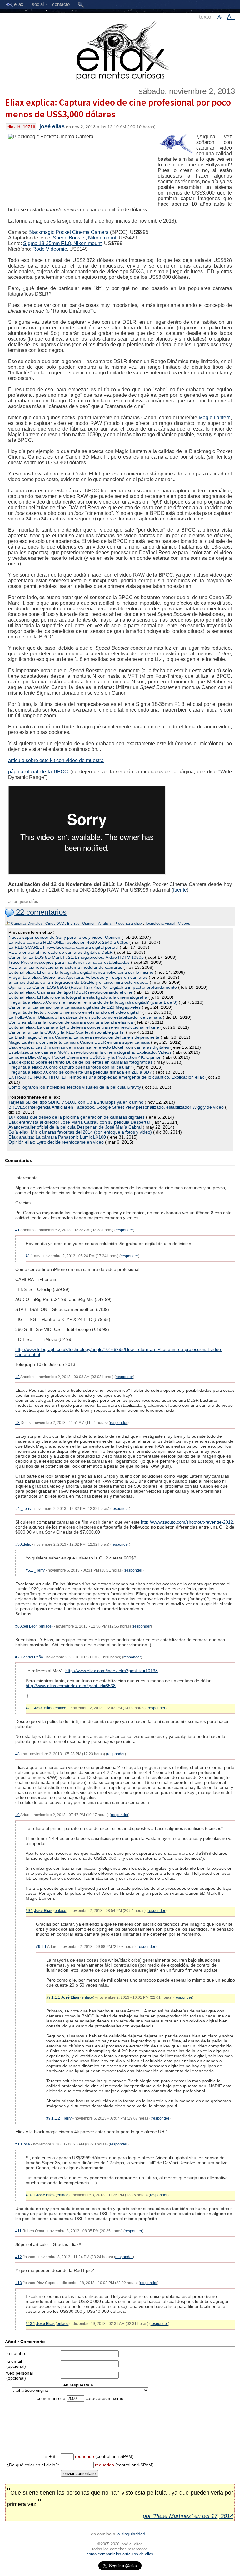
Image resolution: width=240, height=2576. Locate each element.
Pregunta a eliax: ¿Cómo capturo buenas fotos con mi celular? (70, 1067)
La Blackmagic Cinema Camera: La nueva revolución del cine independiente (84, 1037)
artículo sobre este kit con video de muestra (56, 760)
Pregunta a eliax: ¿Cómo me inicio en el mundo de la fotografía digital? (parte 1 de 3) (93, 1002)
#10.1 (30, 2195)
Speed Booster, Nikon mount (85, 238)
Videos (184, 924)
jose (26, 2144)
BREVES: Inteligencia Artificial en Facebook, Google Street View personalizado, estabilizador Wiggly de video (116, 1107)
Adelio (26, 1544)
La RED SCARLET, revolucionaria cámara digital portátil (63, 947)
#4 (17, 1509)
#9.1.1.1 (53, 1997)
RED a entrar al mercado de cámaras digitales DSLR (61, 952)
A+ (231, 17)
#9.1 (29, 1911)
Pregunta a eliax (128, 924)
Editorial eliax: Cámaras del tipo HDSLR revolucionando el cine (70, 992)
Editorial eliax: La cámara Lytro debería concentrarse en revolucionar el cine (84, 1027)
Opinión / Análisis (97, 924)
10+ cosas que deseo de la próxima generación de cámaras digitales (77, 1117)
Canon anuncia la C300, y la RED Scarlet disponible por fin (67, 1032)
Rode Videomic (50, 249)
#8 (17, 1754)
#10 (19, 2144)
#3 (17, 1423)
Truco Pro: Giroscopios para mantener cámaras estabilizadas (69, 962)
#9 (17, 1815)
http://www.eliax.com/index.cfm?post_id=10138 (112, 1671)
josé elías (52, 126)
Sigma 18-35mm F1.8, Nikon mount (62, 243)
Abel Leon (29, 1626)
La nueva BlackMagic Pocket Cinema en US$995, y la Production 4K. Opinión (85, 1057)
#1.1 (29, 1256)
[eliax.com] (120, 49)
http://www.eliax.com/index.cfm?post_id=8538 (71, 1686)
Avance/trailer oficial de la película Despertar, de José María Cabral (75, 1127)
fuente (180, 890)
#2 (17, 1377)
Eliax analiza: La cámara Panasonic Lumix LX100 (57, 1137)
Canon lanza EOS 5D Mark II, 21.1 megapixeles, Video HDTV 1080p (76, 957)
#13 (19, 2283)
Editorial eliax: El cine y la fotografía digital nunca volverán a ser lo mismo (81, 972)
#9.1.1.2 (53, 2118)
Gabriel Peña (32, 1657)
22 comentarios (40, 912)
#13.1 (30, 2324)
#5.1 (29, 1570)
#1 (17, 1230)
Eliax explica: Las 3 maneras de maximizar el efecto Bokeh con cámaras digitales (89, 1047)
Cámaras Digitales (27, 924)
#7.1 (29, 1708)
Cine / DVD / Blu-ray (62, 924)
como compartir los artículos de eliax (120, 2554)
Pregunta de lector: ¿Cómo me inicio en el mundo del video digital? (75, 1012)
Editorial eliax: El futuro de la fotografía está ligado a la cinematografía (78, 997)
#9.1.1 (41, 1947)
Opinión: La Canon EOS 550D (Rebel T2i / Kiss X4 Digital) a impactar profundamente (93, 987)
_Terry (26, 1509)
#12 (19, 2257)
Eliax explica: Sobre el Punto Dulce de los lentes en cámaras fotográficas (80, 1062)
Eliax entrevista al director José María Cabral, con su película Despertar (79, 1122)
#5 (17, 1544)
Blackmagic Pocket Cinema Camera (69, 232)
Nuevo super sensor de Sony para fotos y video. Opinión (64, 937)
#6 (17, 1626)
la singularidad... (133, 2534)
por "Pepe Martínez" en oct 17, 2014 (188, 2516)
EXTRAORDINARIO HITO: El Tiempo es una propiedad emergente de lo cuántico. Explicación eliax (106, 1077)
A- (220, 17)
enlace (46, 1626)
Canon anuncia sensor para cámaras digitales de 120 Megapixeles (75, 1007)
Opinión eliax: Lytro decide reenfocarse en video (56, 1142)
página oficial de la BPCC (38, 772)
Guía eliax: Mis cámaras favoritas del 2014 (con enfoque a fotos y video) (80, 1132)
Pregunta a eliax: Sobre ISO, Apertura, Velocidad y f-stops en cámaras (78, 977)
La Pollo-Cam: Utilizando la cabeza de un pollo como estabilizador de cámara (85, 1017)
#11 (18, 2231)
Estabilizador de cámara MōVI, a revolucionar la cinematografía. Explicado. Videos (90, 1052)
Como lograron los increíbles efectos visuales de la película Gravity (75, 1087)
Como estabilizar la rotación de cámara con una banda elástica (71, 1022)
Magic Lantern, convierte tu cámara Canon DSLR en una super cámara (79, 1042)
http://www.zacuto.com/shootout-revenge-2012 (187, 1522)
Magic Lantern (215, 418)
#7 (17, 1657)
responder (124, 1230)
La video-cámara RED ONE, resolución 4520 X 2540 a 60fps (68, 942)
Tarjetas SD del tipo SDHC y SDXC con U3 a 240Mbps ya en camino (76, 1102)
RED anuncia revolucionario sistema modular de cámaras (65, 967)
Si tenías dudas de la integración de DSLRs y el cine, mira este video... (78, 982)
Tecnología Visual (160, 924)
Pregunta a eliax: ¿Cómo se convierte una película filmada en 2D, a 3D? (80, 1072)
